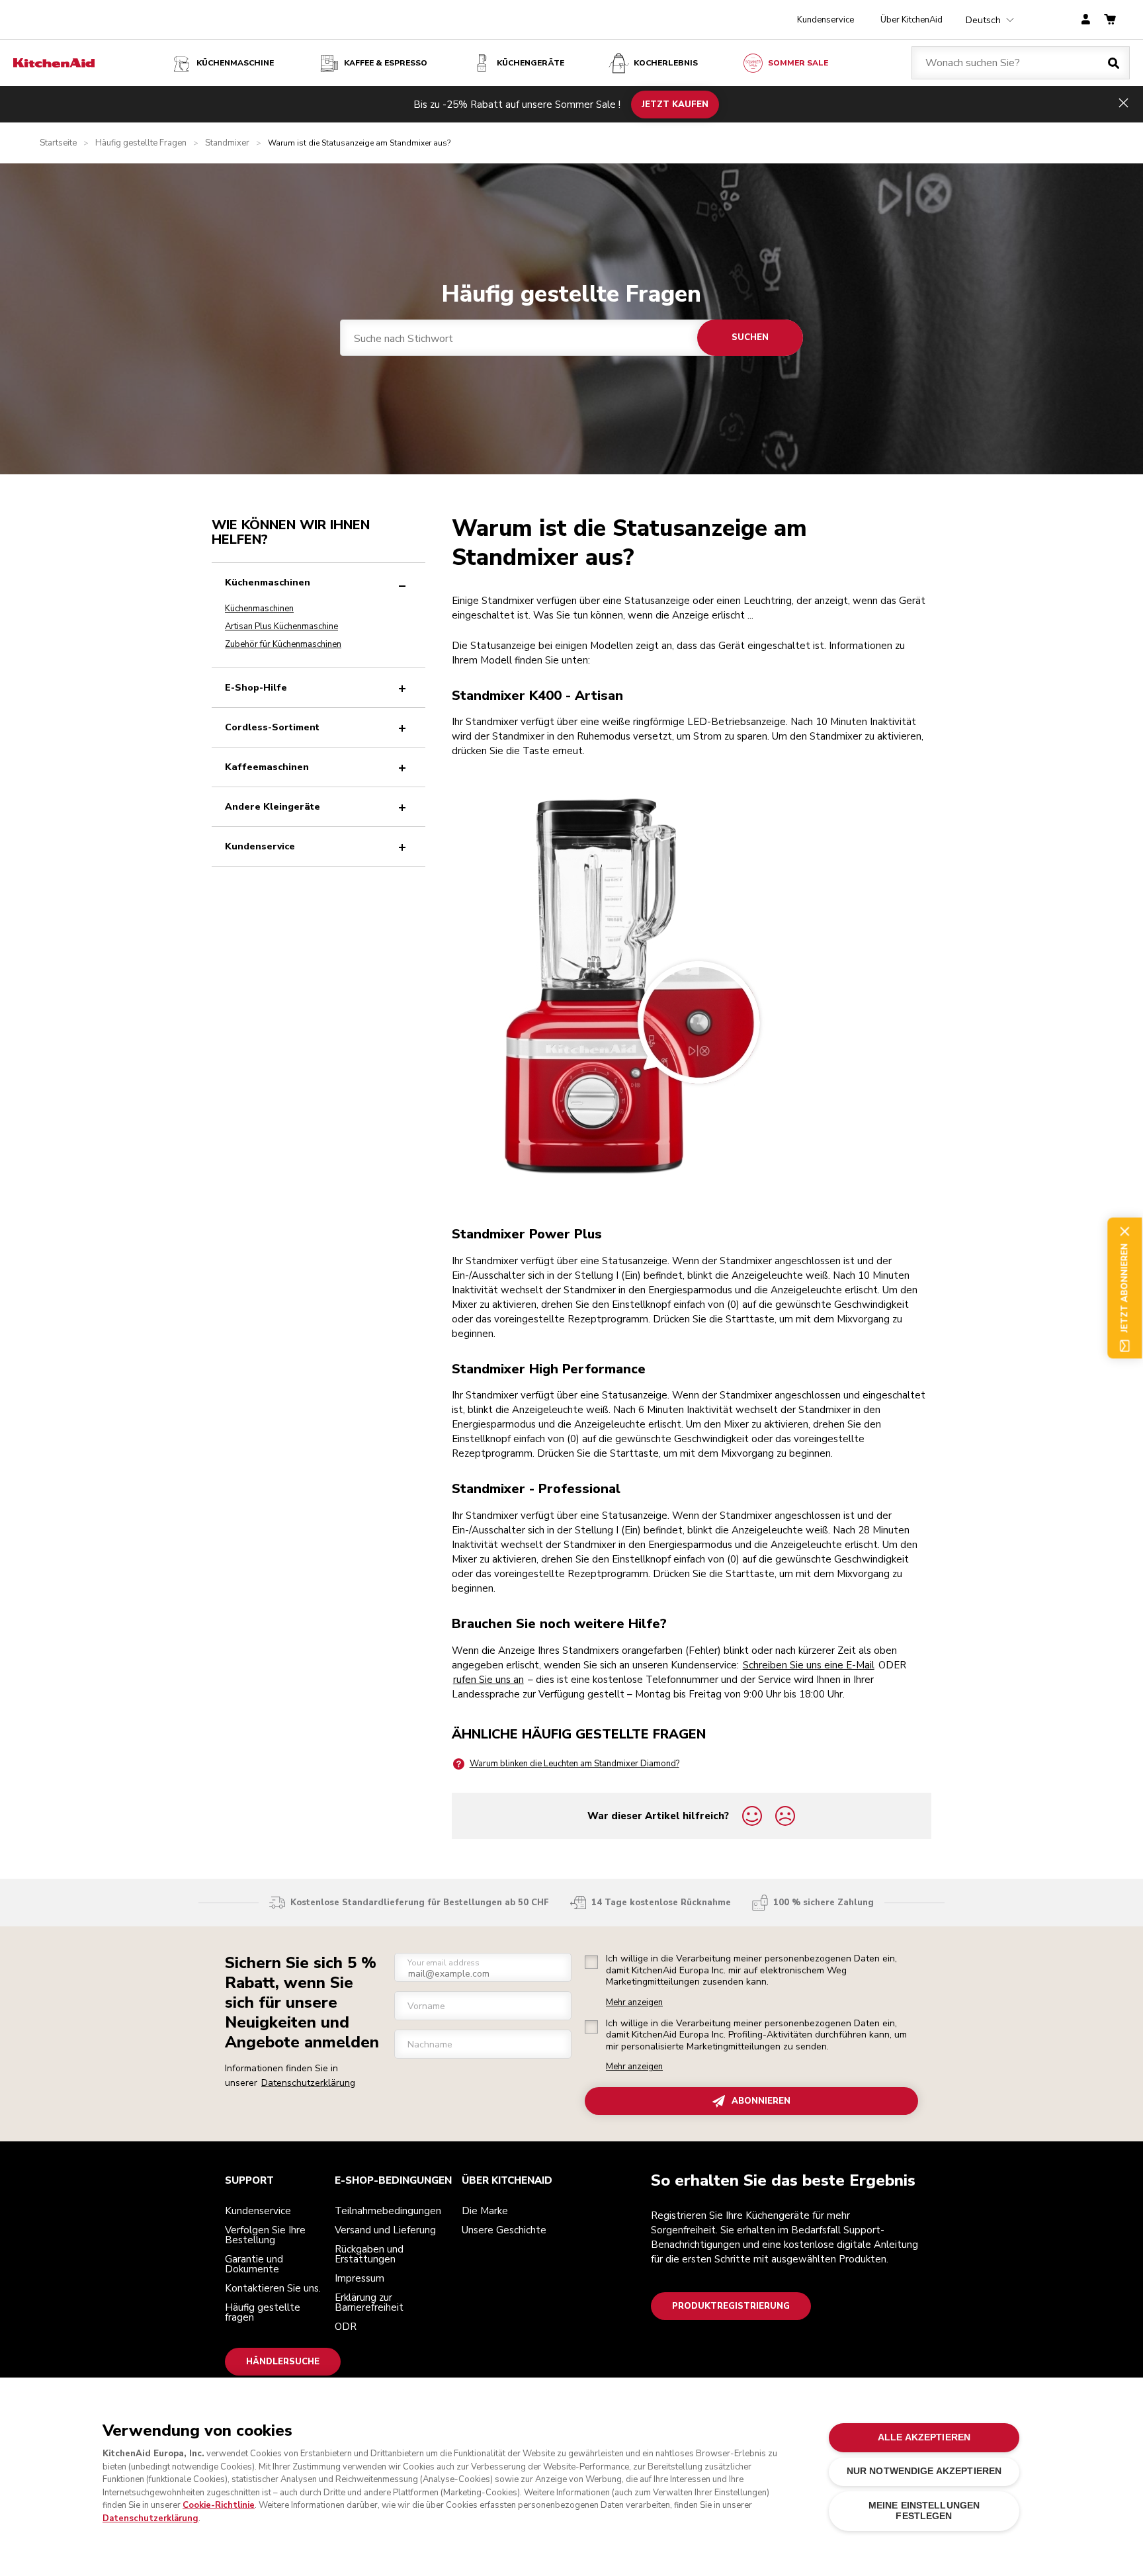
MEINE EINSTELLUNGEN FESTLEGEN (924, 2510)
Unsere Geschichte (504, 2230)
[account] (1086, 20)
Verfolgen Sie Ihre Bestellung (265, 2235)
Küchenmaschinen (268, 582)
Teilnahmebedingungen (388, 2211)
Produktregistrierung (731, 2306)
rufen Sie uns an (488, 1680)
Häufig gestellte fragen (263, 2312)
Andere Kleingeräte (273, 807)
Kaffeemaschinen (267, 767)
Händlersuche (283, 2362)
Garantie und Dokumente (254, 2264)
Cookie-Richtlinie (219, 2505)
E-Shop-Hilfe (256, 688)
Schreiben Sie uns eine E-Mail (809, 1665)
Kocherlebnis (666, 63)
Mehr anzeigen (634, 2003)
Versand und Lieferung (385, 2230)
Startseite (58, 143)
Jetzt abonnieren (1124, 1288)
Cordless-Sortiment (272, 727)
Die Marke (485, 2211)
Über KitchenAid (911, 20)
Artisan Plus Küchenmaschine (281, 626)
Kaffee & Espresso (386, 63)
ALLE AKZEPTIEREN (924, 2437)
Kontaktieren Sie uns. (273, 2288)
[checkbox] (591, 1962)
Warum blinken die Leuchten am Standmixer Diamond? (574, 1764)
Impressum (360, 2278)
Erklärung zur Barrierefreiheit (369, 2302)
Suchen (750, 337)
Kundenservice (825, 20)
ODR (346, 2327)
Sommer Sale (798, 63)
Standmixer (227, 143)
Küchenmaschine (235, 63)
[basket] (1110, 20)
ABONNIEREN (761, 2101)
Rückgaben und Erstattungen (369, 2254)
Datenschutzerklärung (308, 2083)
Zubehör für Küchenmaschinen (283, 644)
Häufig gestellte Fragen (141, 143)
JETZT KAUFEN (675, 104)
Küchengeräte (530, 63)
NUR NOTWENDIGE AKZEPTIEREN (924, 2471)
